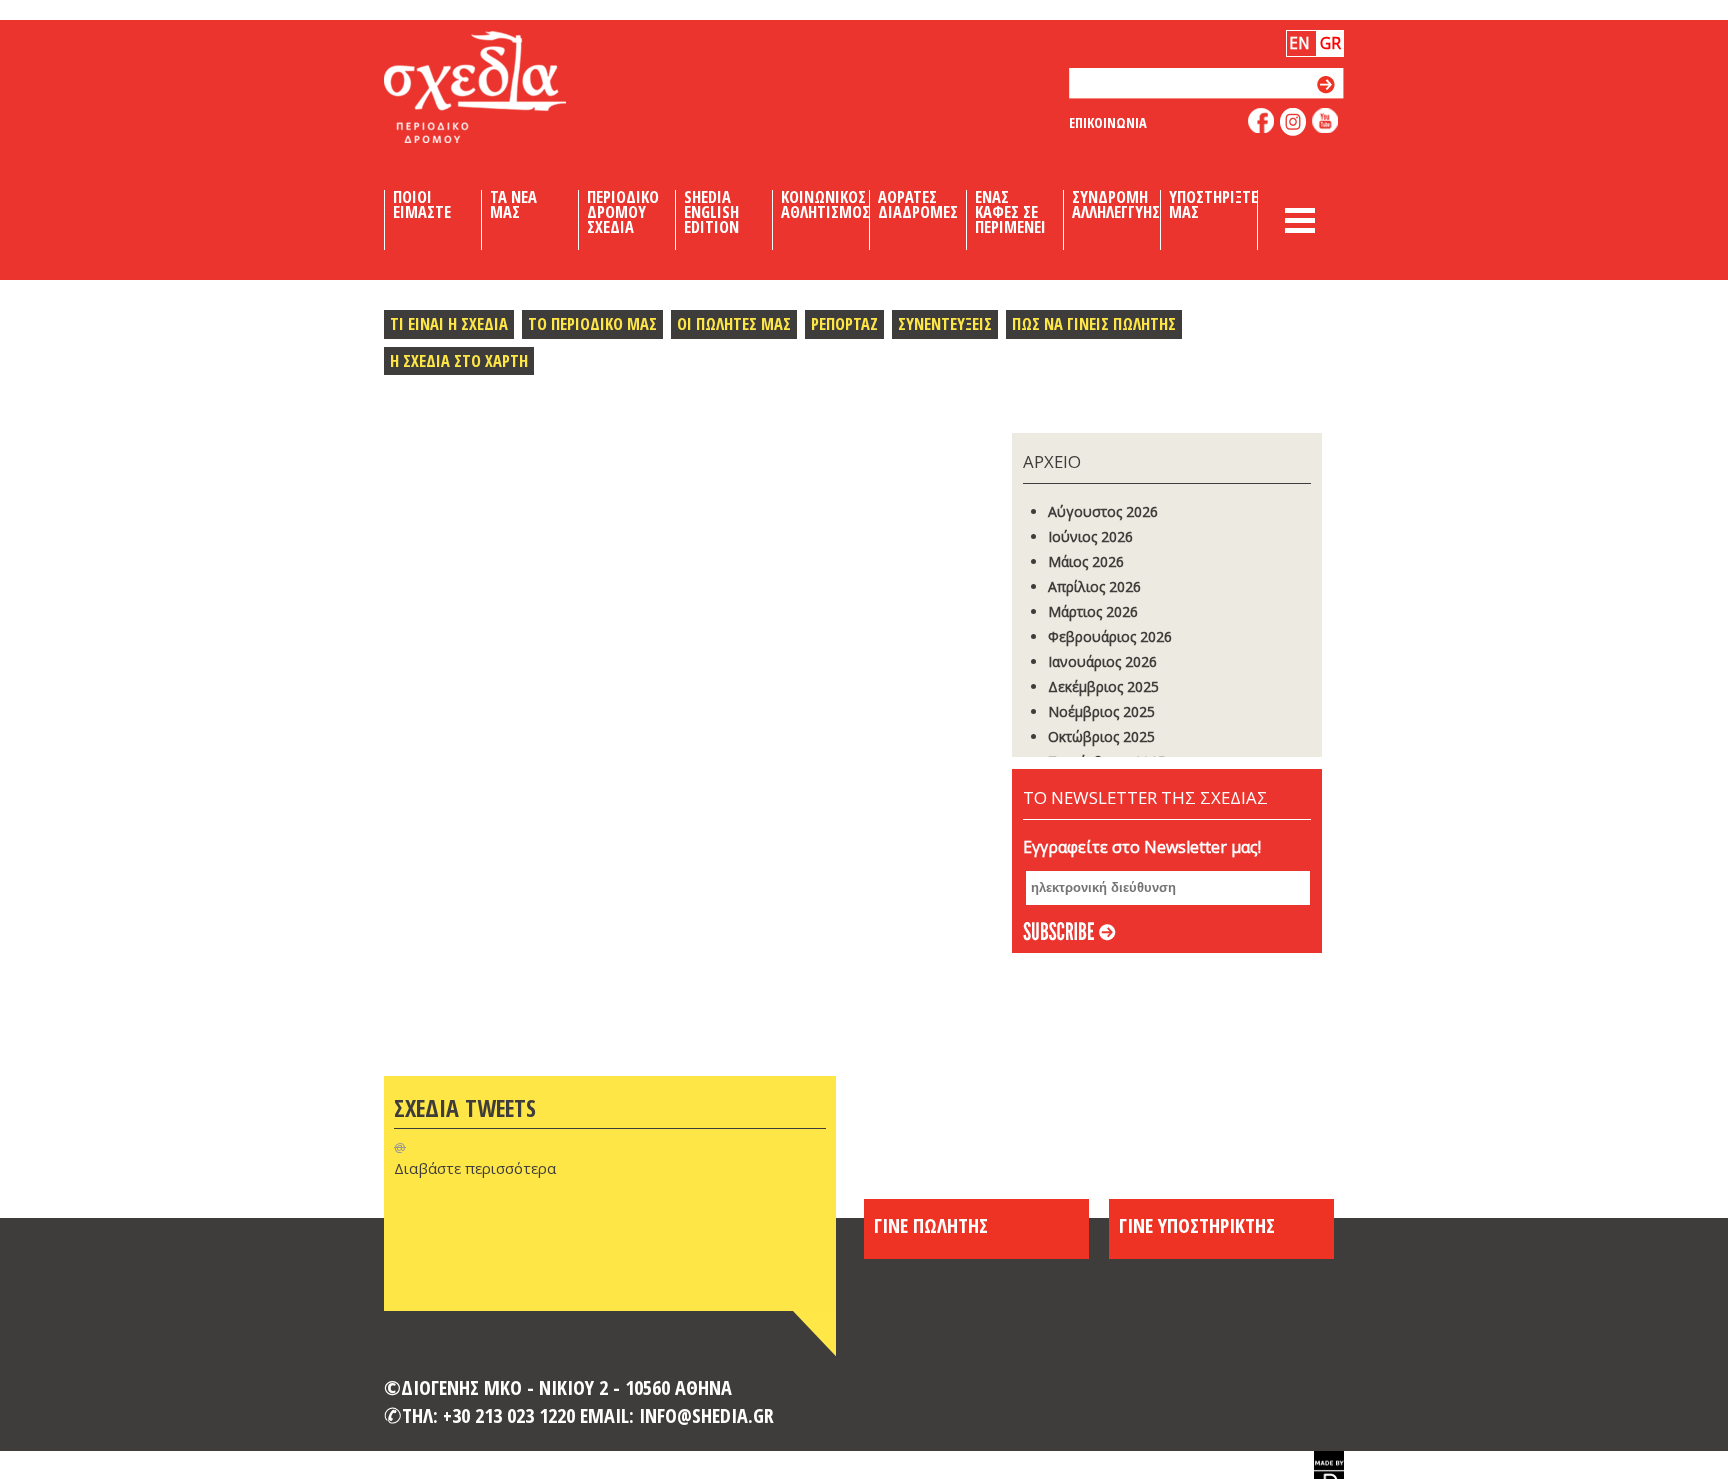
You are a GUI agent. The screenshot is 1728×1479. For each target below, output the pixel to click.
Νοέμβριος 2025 (1101, 711)
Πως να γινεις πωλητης (1094, 323)
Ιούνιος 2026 (1090, 536)
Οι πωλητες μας (734, 323)
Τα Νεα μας (513, 205)
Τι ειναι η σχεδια (449, 323)
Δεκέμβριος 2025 (1103, 686)
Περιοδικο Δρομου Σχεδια (623, 212)
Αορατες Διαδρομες (918, 205)
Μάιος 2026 (1086, 561)
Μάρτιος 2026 (1093, 611)
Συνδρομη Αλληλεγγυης (1116, 205)
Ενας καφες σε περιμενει (1010, 212)
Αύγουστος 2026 (1103, 511)
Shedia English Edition (711, 212)
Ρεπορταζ (844, 323)
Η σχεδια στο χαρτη (459, 360)
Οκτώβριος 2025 (1101, 736)
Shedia (509, 87)
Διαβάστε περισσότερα (475, 1168)
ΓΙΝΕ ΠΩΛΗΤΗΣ (931, 1225)
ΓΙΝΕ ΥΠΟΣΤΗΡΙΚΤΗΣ (1197, 1225)
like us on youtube (1325, 120)
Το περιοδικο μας (592, 323)
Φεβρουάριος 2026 (1110, 636)
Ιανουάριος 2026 (1102, 661)
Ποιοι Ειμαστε (422, 205)
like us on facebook (1261, 120)
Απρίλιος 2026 (1094, 586)
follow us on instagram (1293, 122)
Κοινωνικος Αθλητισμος (825, 205)
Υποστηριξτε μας (1213, 205)
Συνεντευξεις (945, 323)
